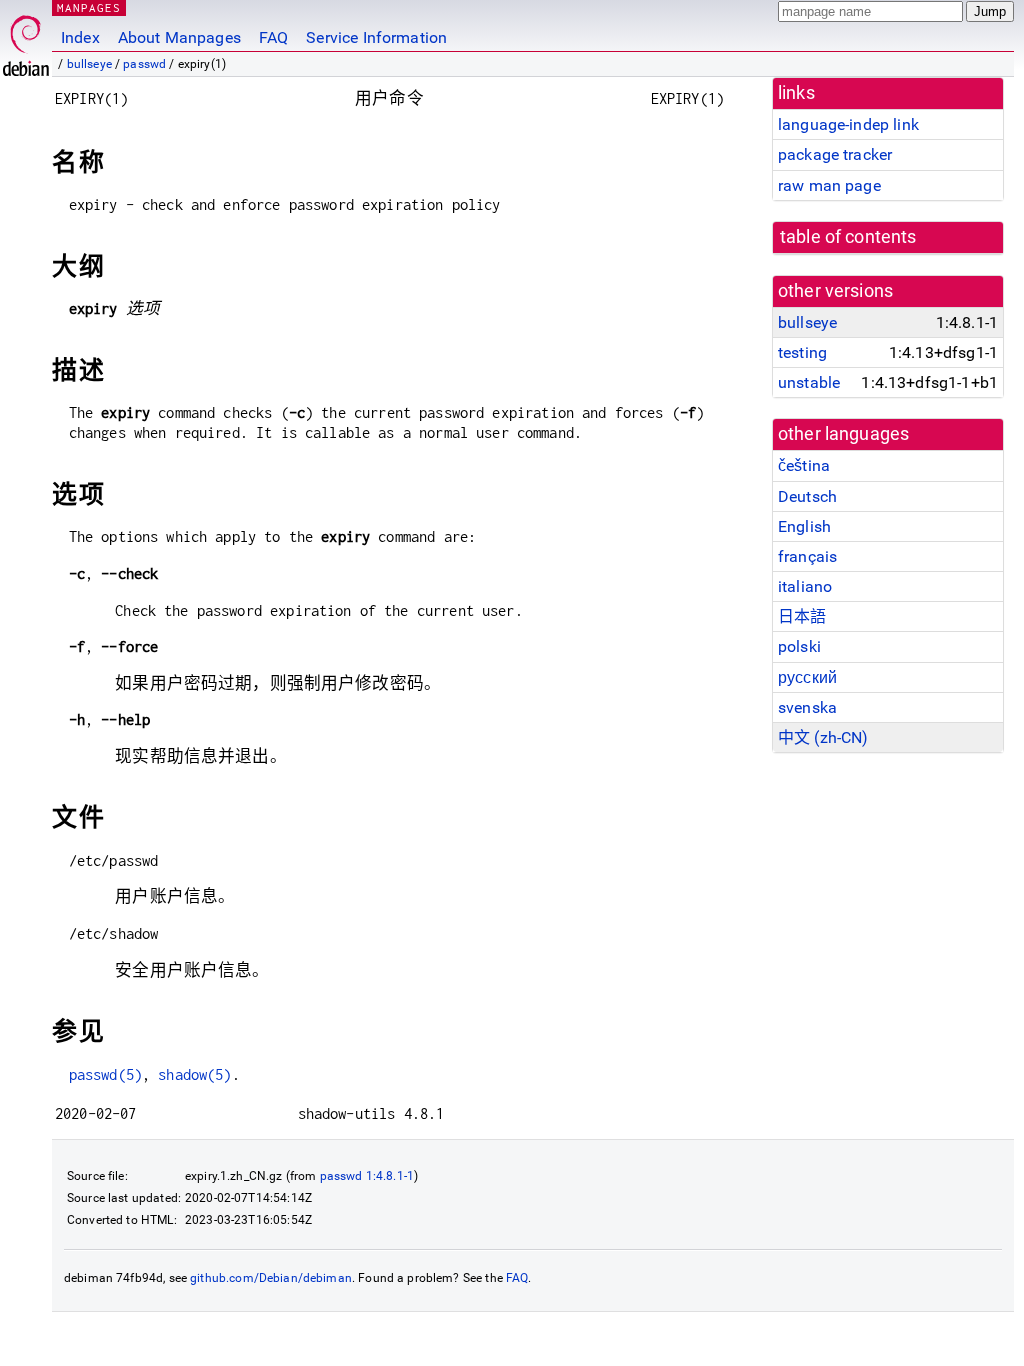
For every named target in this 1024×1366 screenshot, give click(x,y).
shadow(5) (194, 1074)
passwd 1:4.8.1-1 (367, 1176)
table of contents (848, 237)
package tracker (835, 154)
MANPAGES (89, 7)
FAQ (273, 37)
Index (80, 37)
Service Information (376, 37)
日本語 (802, 616)
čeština (804, 465)
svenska (807, 707)
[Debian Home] (26, 40)
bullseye (89, 64)
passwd (144, 64)
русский (807, 677)
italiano (805, 586)
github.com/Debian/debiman (271, 1278)
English (804, 526)
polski (799, 646)
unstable (809, 382)
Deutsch (807, 496)
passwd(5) (105, 1074)
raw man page (829, 185)
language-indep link (848, 124)
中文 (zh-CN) (823, 737)
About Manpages (179, 37)
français (807, 556)
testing (802, 352)
